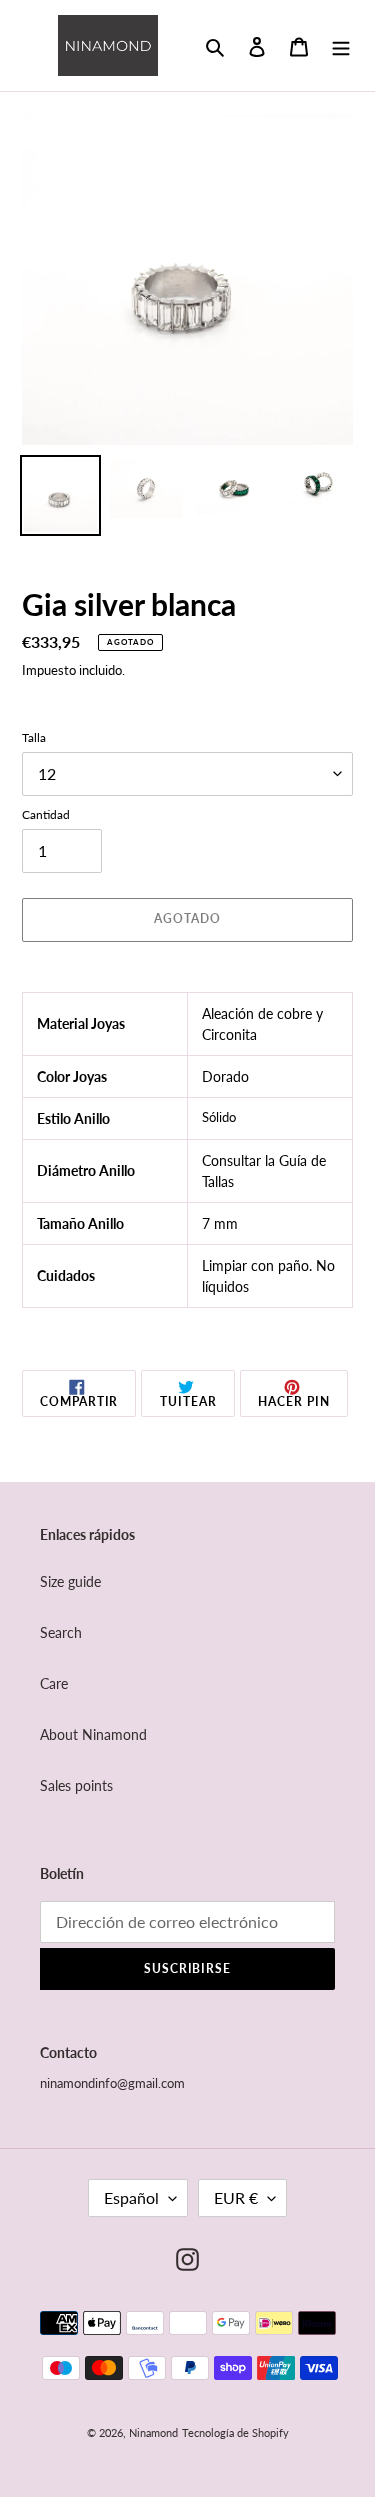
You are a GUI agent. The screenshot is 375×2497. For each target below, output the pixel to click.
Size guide (70, 1581)
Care (54, 1683)
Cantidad (46, 814)
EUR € (236, 2197)
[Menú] (341, 45)
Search (61, 1632)
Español (131, 2197)
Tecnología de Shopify (235, 2432)
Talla (34, 737)
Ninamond (153, 2432)
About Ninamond (93, 1734)
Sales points (76, 1785)
